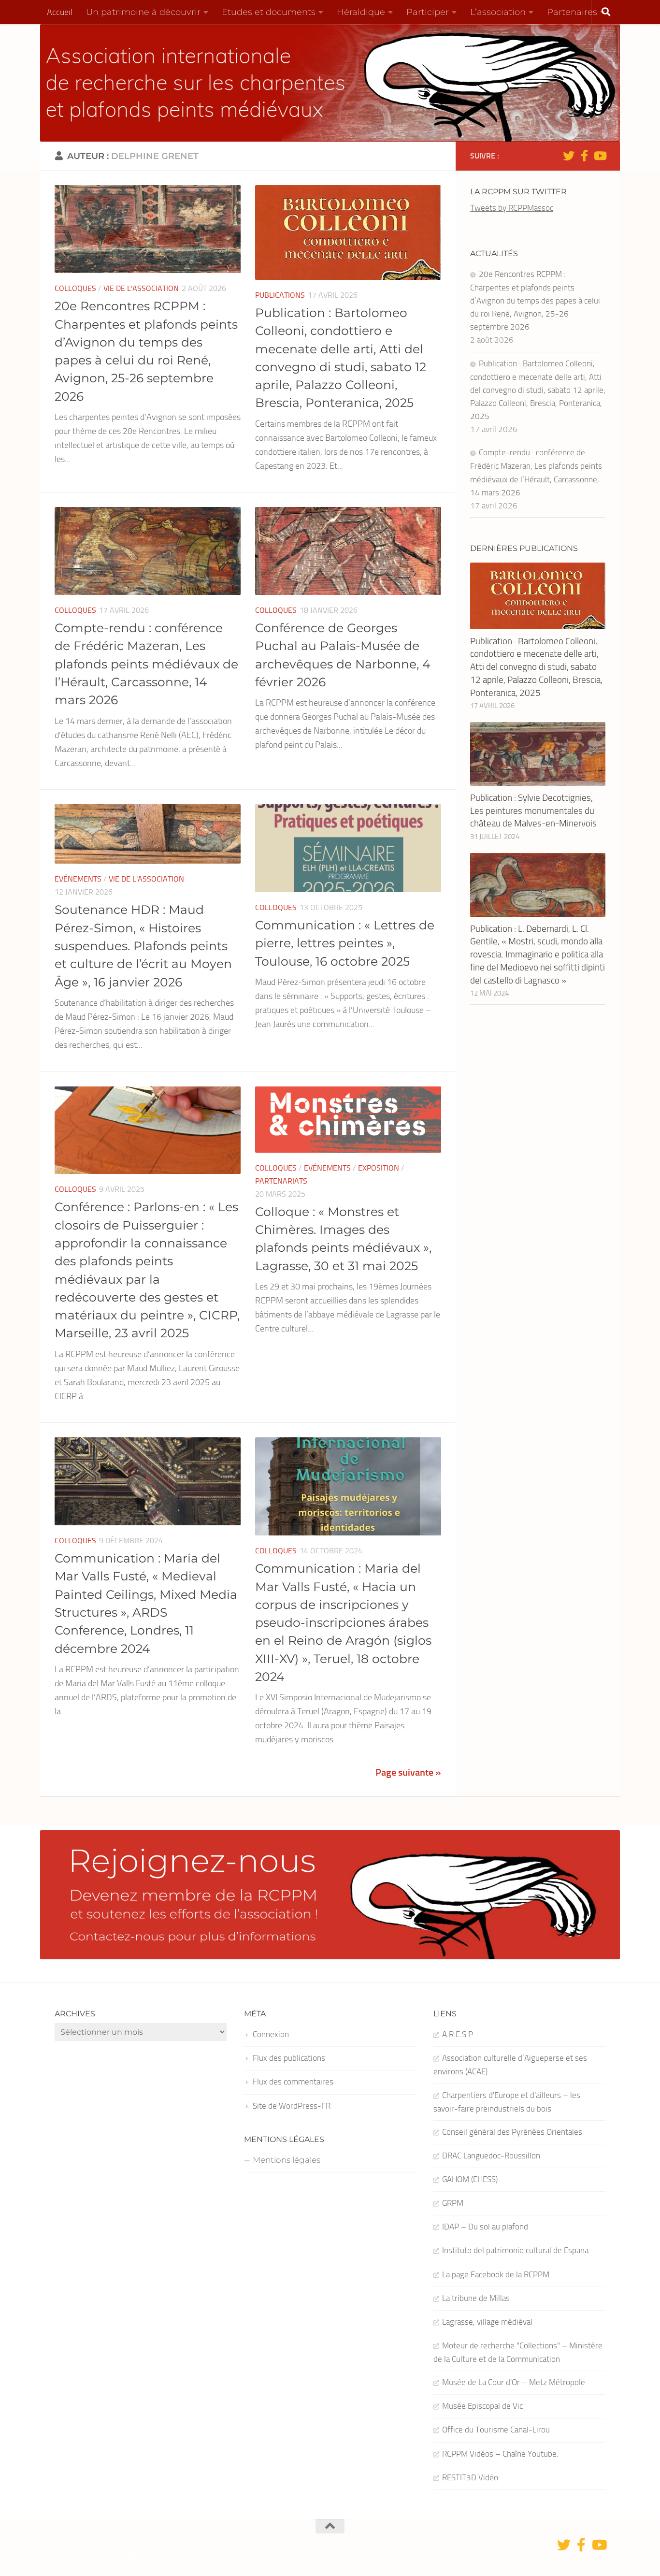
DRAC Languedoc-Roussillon (491, 2156)
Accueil (60, 12)
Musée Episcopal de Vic (482, 2406)
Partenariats (281, 1181)
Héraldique (361, 12)
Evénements (78, 879)
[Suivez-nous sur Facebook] (584, 156)
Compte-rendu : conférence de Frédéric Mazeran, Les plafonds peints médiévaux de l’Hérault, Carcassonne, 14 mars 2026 (146, 664)
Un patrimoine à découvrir (143, 12)
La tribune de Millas (476, 2298)
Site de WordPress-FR (292, 2106)
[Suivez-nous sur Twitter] (569, 156)
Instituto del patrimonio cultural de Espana (515, 2250)
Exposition (379, 1168)
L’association (498, 12)
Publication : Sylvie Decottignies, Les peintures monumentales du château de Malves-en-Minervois (533, 810)
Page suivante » (408, 1772)
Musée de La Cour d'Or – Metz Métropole (514, 2382)
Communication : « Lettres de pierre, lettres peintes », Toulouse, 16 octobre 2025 (345, 943)
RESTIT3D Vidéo (470, 2477)
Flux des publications (289, 2058)
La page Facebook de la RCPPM (496, 2274)
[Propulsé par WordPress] (131, 2555)
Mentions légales (287, 2160)
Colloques (75, 288)
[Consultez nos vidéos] (600, 156)
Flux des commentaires (293, 2082)
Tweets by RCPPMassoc (512, 208)
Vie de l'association (141, 288)
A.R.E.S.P (458, 2034)
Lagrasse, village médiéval (487, 2322)
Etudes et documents (269, 12)
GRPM (453, 2203)
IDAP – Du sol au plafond (485, 2227)
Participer (428, 12)
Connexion (271, 2034)
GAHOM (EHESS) (470, 2179)
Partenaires (572, 12)
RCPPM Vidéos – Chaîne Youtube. (500, 2454)
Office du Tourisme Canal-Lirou (496, 2430)
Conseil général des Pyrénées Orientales (512, 2132)
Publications (280, 295)
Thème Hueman (196, 2555)
